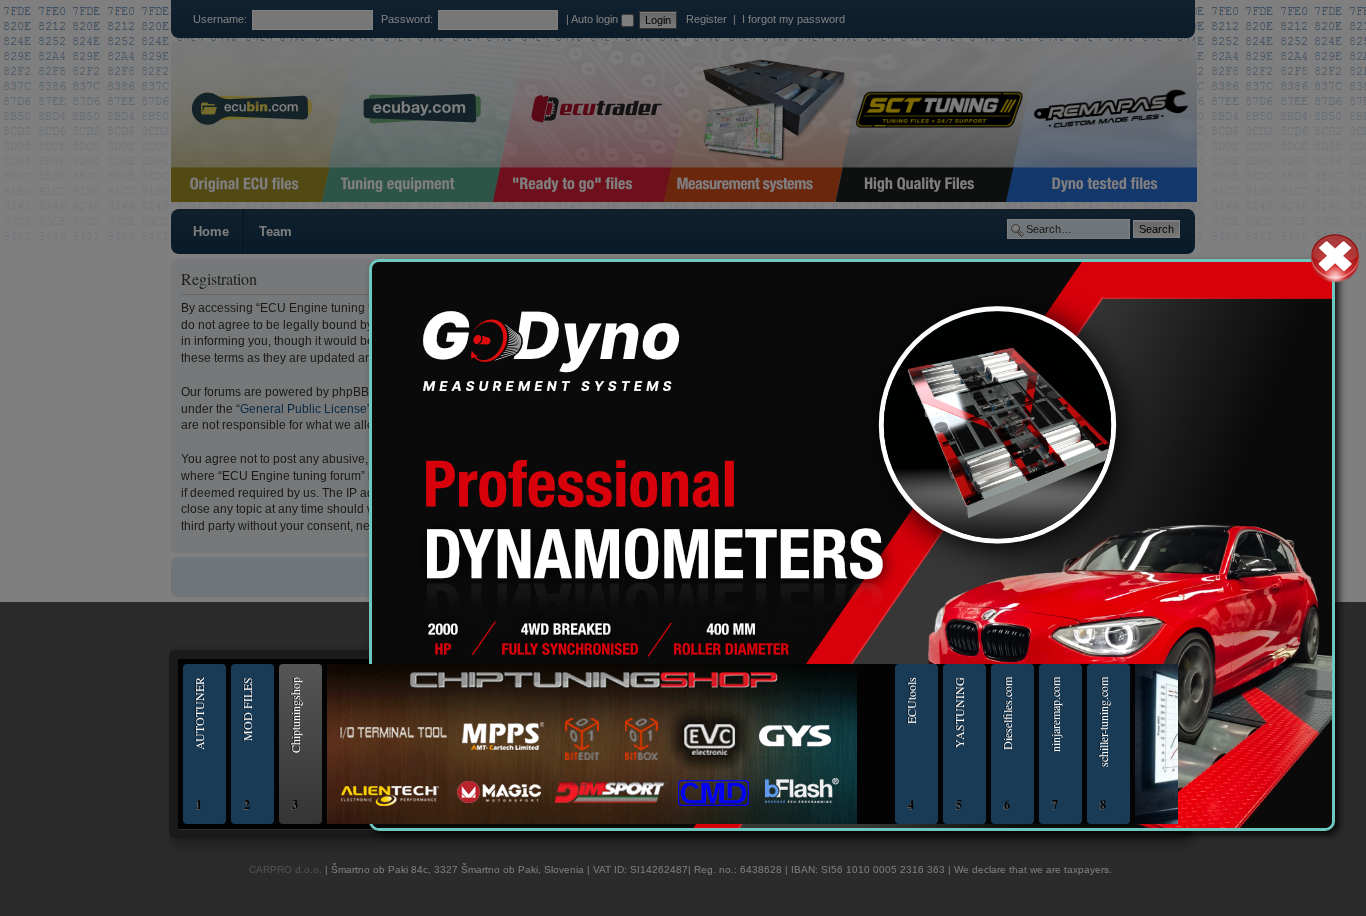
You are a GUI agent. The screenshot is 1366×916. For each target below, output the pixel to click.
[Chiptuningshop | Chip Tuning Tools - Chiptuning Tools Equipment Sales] (592, 821)
